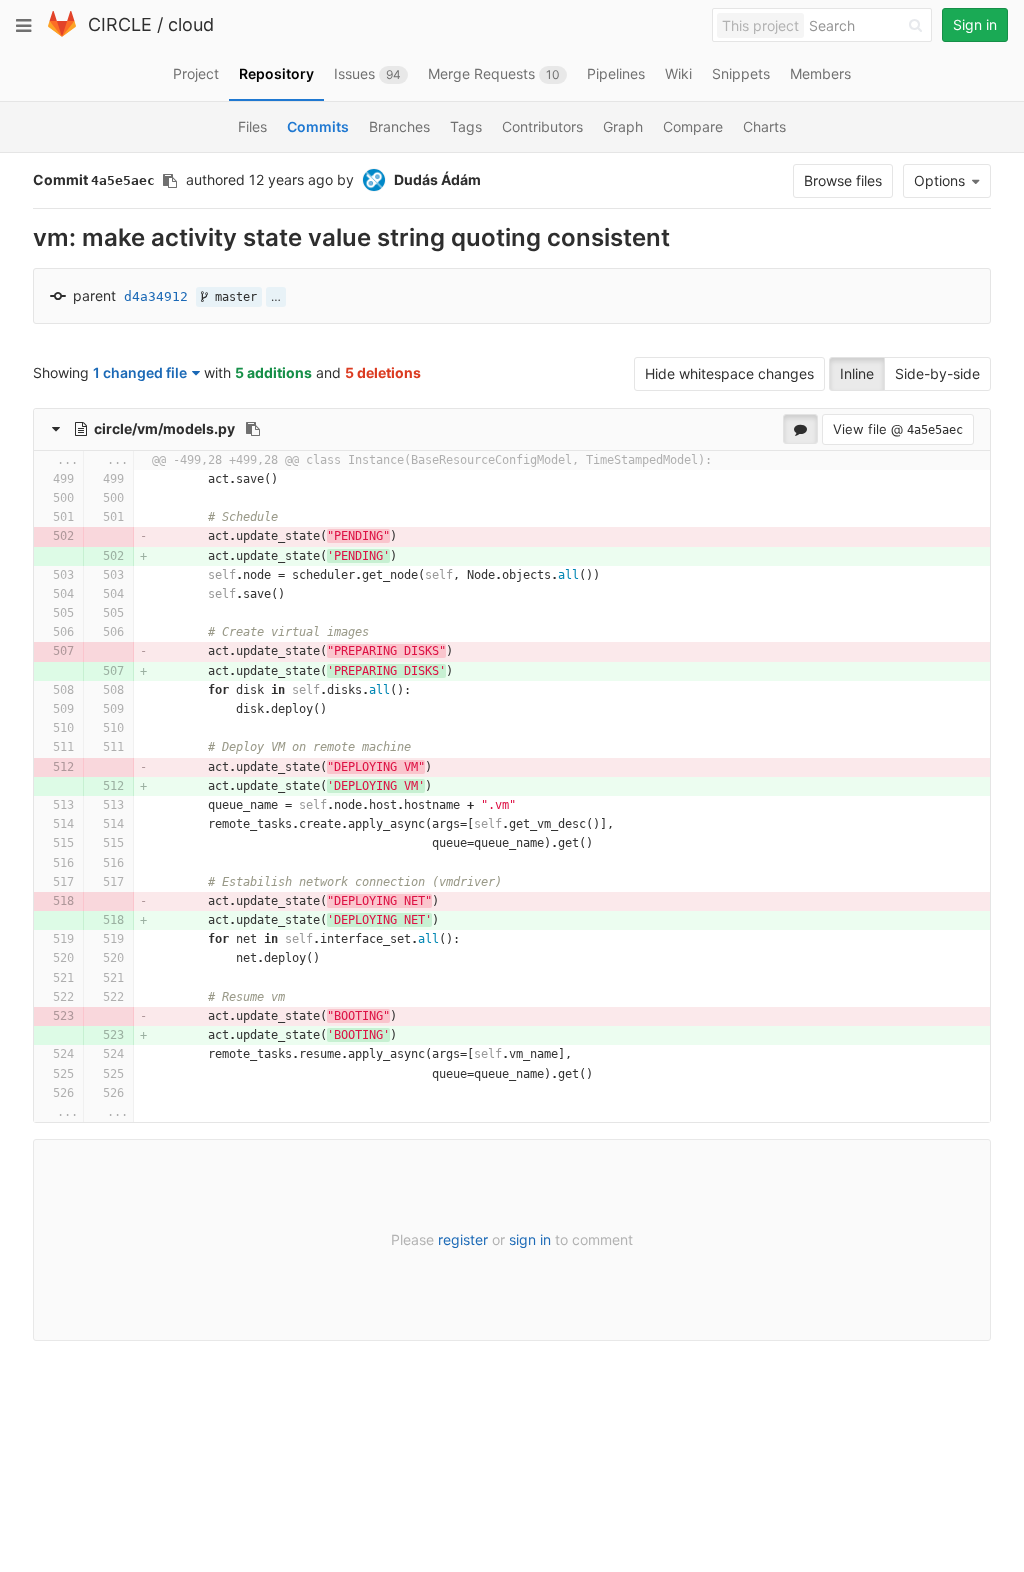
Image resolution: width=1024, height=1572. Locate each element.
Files (252, 126)
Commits (318, 126)
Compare (693, 126)
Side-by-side (937, 373)
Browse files (843, 180)
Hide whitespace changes (729, 373)
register (463, 1239)
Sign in (975, 24)
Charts (764, 126)
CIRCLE (120, 24)
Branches (399, 126)
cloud (191, 24)
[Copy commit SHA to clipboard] (170, 181)
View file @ (898, 429)
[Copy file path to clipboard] (253, 429)
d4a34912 (156, 296)
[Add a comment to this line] (34, 479)
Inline (857, 373)
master (232, 297)
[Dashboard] (62, 32)
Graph (623, 126)
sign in (530, 1239)
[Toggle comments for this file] (800, 429)
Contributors (542, 126)
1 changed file (140, 372)
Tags (466, 126)
